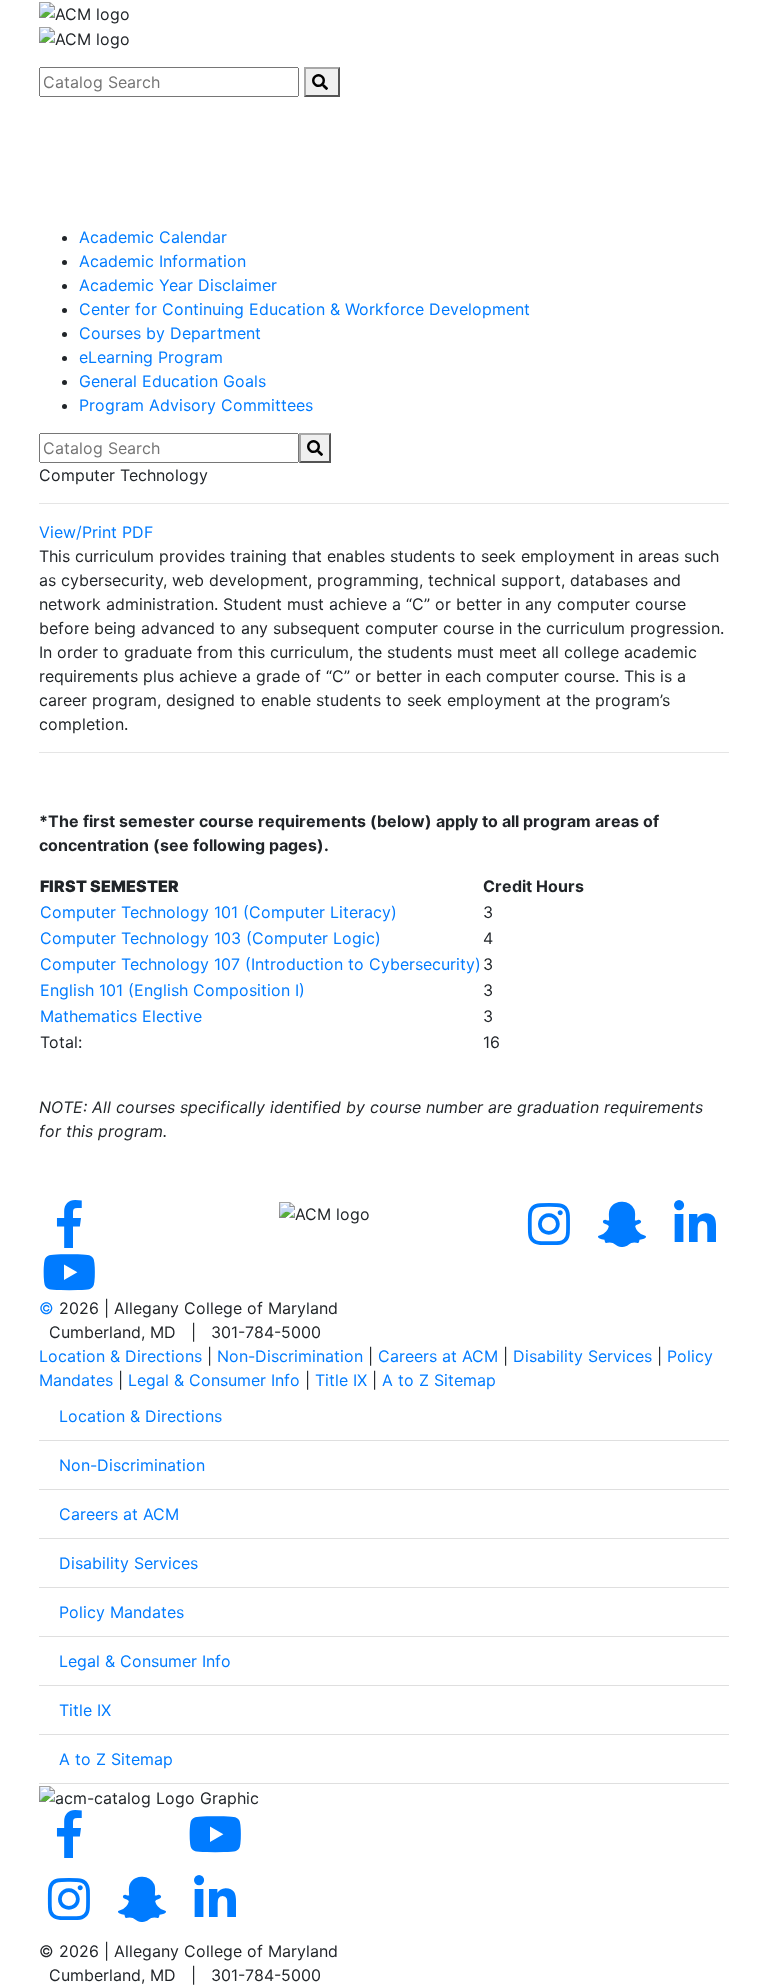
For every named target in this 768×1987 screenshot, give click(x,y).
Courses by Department (170, 333)
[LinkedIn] (215, 1911)
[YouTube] (73, 1284)
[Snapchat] (626, 1236)
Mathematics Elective (121, 1016)
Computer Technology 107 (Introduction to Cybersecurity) (260, 964)
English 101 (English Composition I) (172, 990)
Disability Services (582, 1356)
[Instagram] (553, 1236)
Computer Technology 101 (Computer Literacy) (218, 912)
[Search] (322, 82)
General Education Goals (172, 381)
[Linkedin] (695, 1236)
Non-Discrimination (290, 1356)
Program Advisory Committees (196, 405)
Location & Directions (120, 1356)
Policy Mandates (121, 1612)
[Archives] (384, 218)
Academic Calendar (153, 237)
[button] (384, 116)
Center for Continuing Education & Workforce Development (304, 309)
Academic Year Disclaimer (178, 285)
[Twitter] (146, 1236)
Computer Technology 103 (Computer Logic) (210, 938)
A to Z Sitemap (439, 1380)
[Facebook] (73, 1236)
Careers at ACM (438, 1356)
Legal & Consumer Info (214, 1380)
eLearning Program (151, 357)
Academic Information (162, 261)
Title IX (341, 1380)
